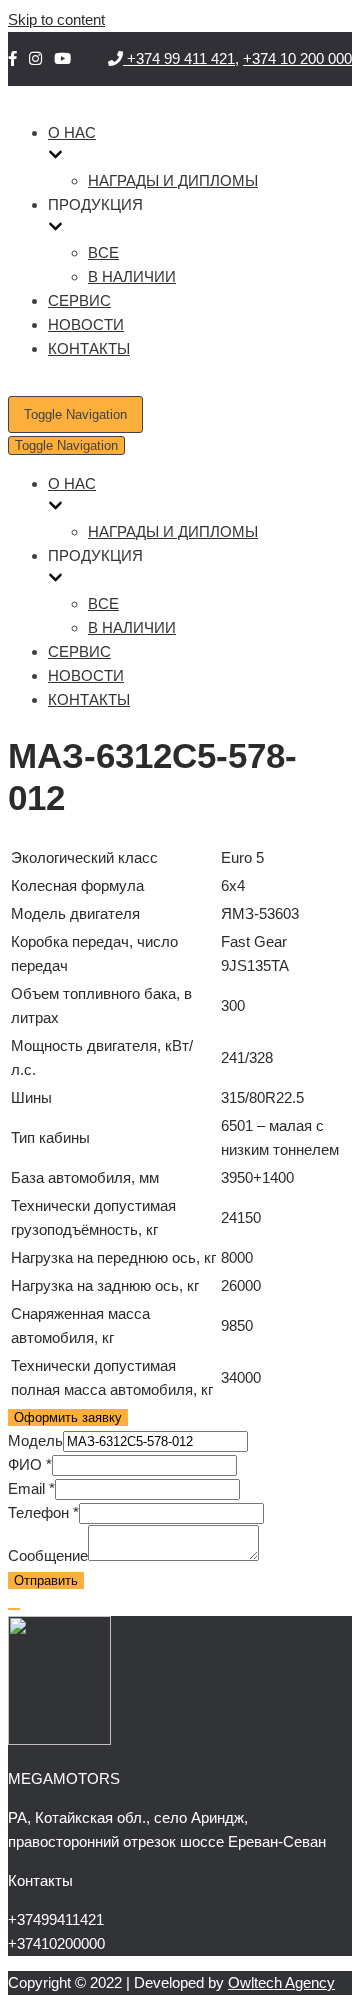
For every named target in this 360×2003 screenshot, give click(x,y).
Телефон (43, 1512)
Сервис (79, 300)
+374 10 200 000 (297, 58)
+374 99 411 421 (179, 58)
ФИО (30, 1464)
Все (103, 252)
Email (31, 1488)
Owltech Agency (281, 1982)
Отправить (46, 1580)
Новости (86, 324)
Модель (35, 1440)
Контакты (89, 348)
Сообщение (48, 1555)
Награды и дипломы (173, 180)
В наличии (132, 276)
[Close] (14, 1609)
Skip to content (56, 19)
